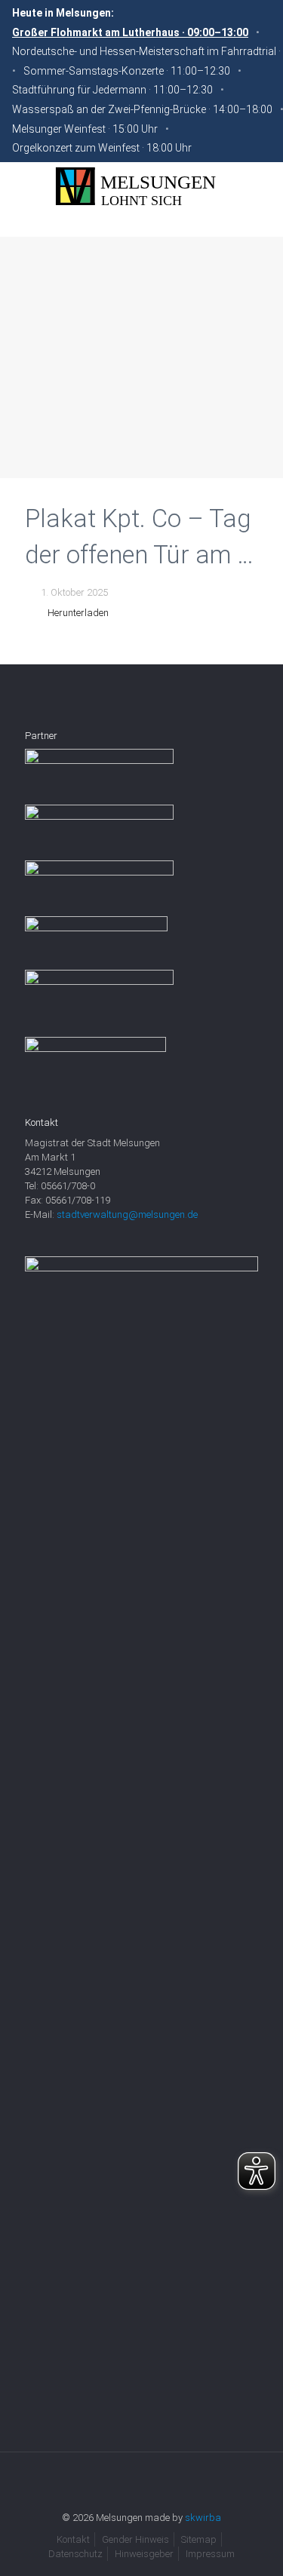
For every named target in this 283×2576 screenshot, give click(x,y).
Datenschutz (75, 2554)
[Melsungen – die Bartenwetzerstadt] (141, 187)
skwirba (203, 2518)
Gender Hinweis (135, 2539)
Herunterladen (78, 613)
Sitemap (199, 2539)
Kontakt (73, 2539)
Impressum (210, 2554)
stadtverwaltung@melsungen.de (127, 1214)
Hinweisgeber (144, 2554)
